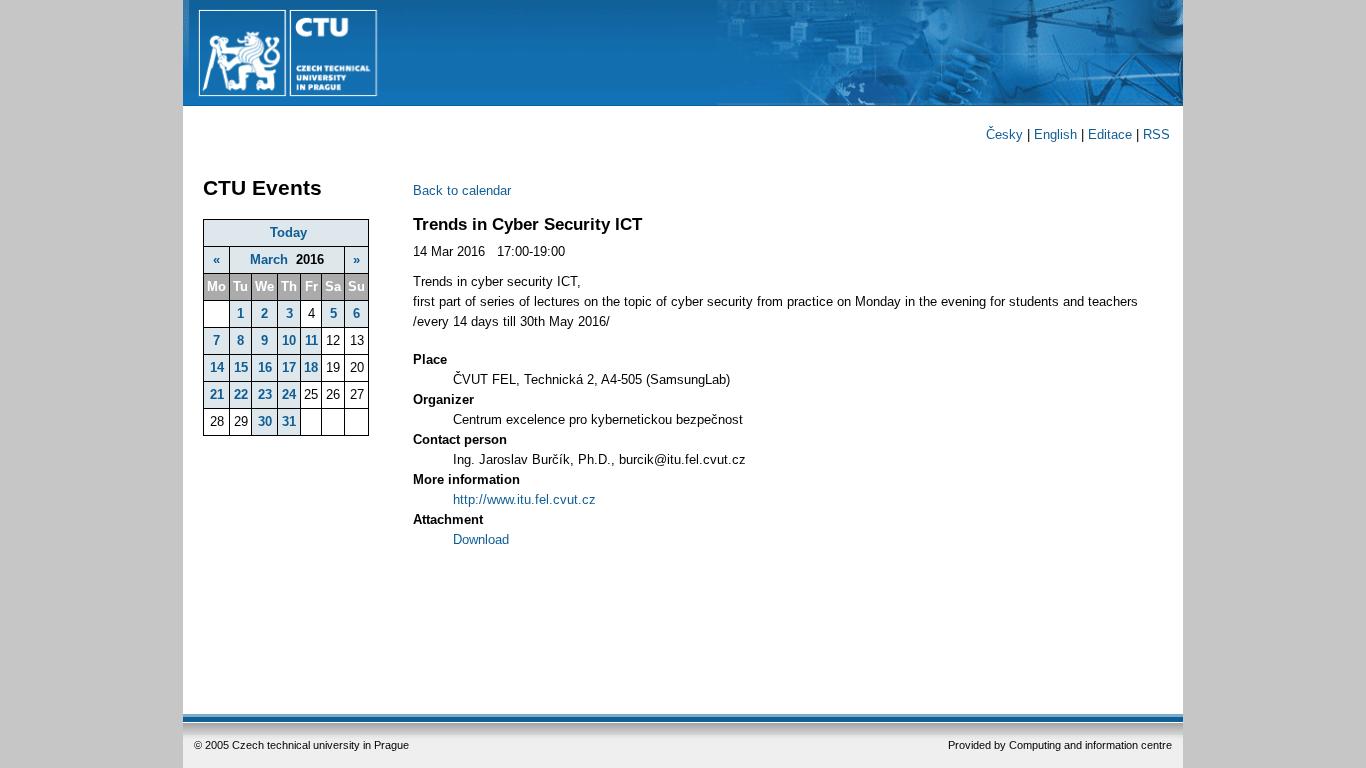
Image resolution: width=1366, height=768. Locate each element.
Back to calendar (462, 190)
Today (288, 232)
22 (241, 394)
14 (217, 367)
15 (241, 367)
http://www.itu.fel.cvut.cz (524, 499)
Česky (1004, 134)
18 (311, 367)
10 (289, 340)
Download (481, 539)
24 (289, 394)
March (269, 259)
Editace (1110, 134)
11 (311, 340)
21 (217, 394)
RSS (1156, 134)
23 (265, 394)
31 (289, 421)
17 (289, 367)
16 (265, 367)
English (1055, 134)
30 (265, 421)
